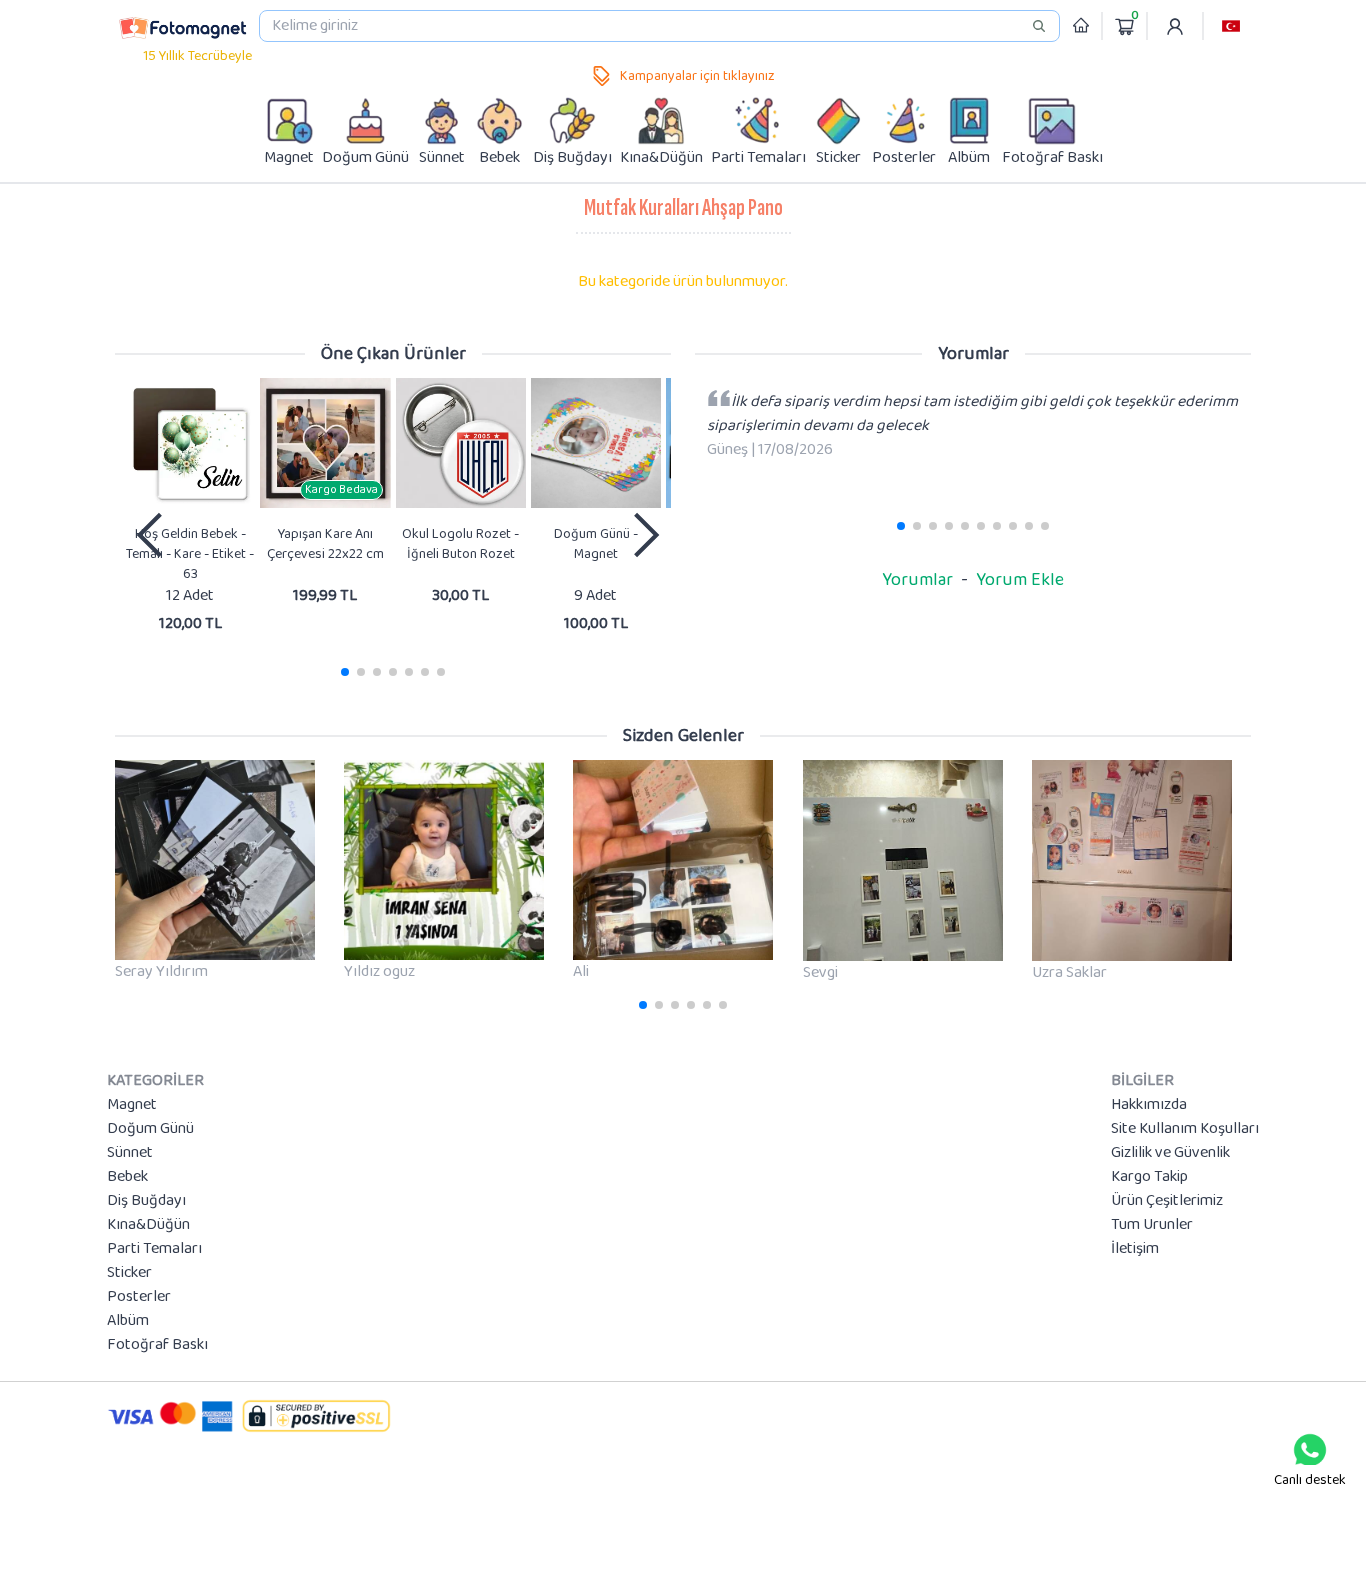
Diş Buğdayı (146, 1201)
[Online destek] (1310, 1450)
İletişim (1135, 1249)
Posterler (139, 1297)
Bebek (127, 1177)
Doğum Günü (150, 1129)
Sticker (129, 1273)
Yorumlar (917, 580)
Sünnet (130, 1153)
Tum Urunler (1152, 1225)
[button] (1231, 26)
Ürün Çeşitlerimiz (1167, 1201)
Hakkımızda (1149, 1105)
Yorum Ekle (1020, 580)
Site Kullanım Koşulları (1185, 1129)
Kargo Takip (1149, 1177)
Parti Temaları (154, 1249)
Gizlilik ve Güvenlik (1170, 1153)
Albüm (128, 1321)
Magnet (132, 1105)
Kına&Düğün (148, 1225)
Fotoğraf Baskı (157, 1345)
